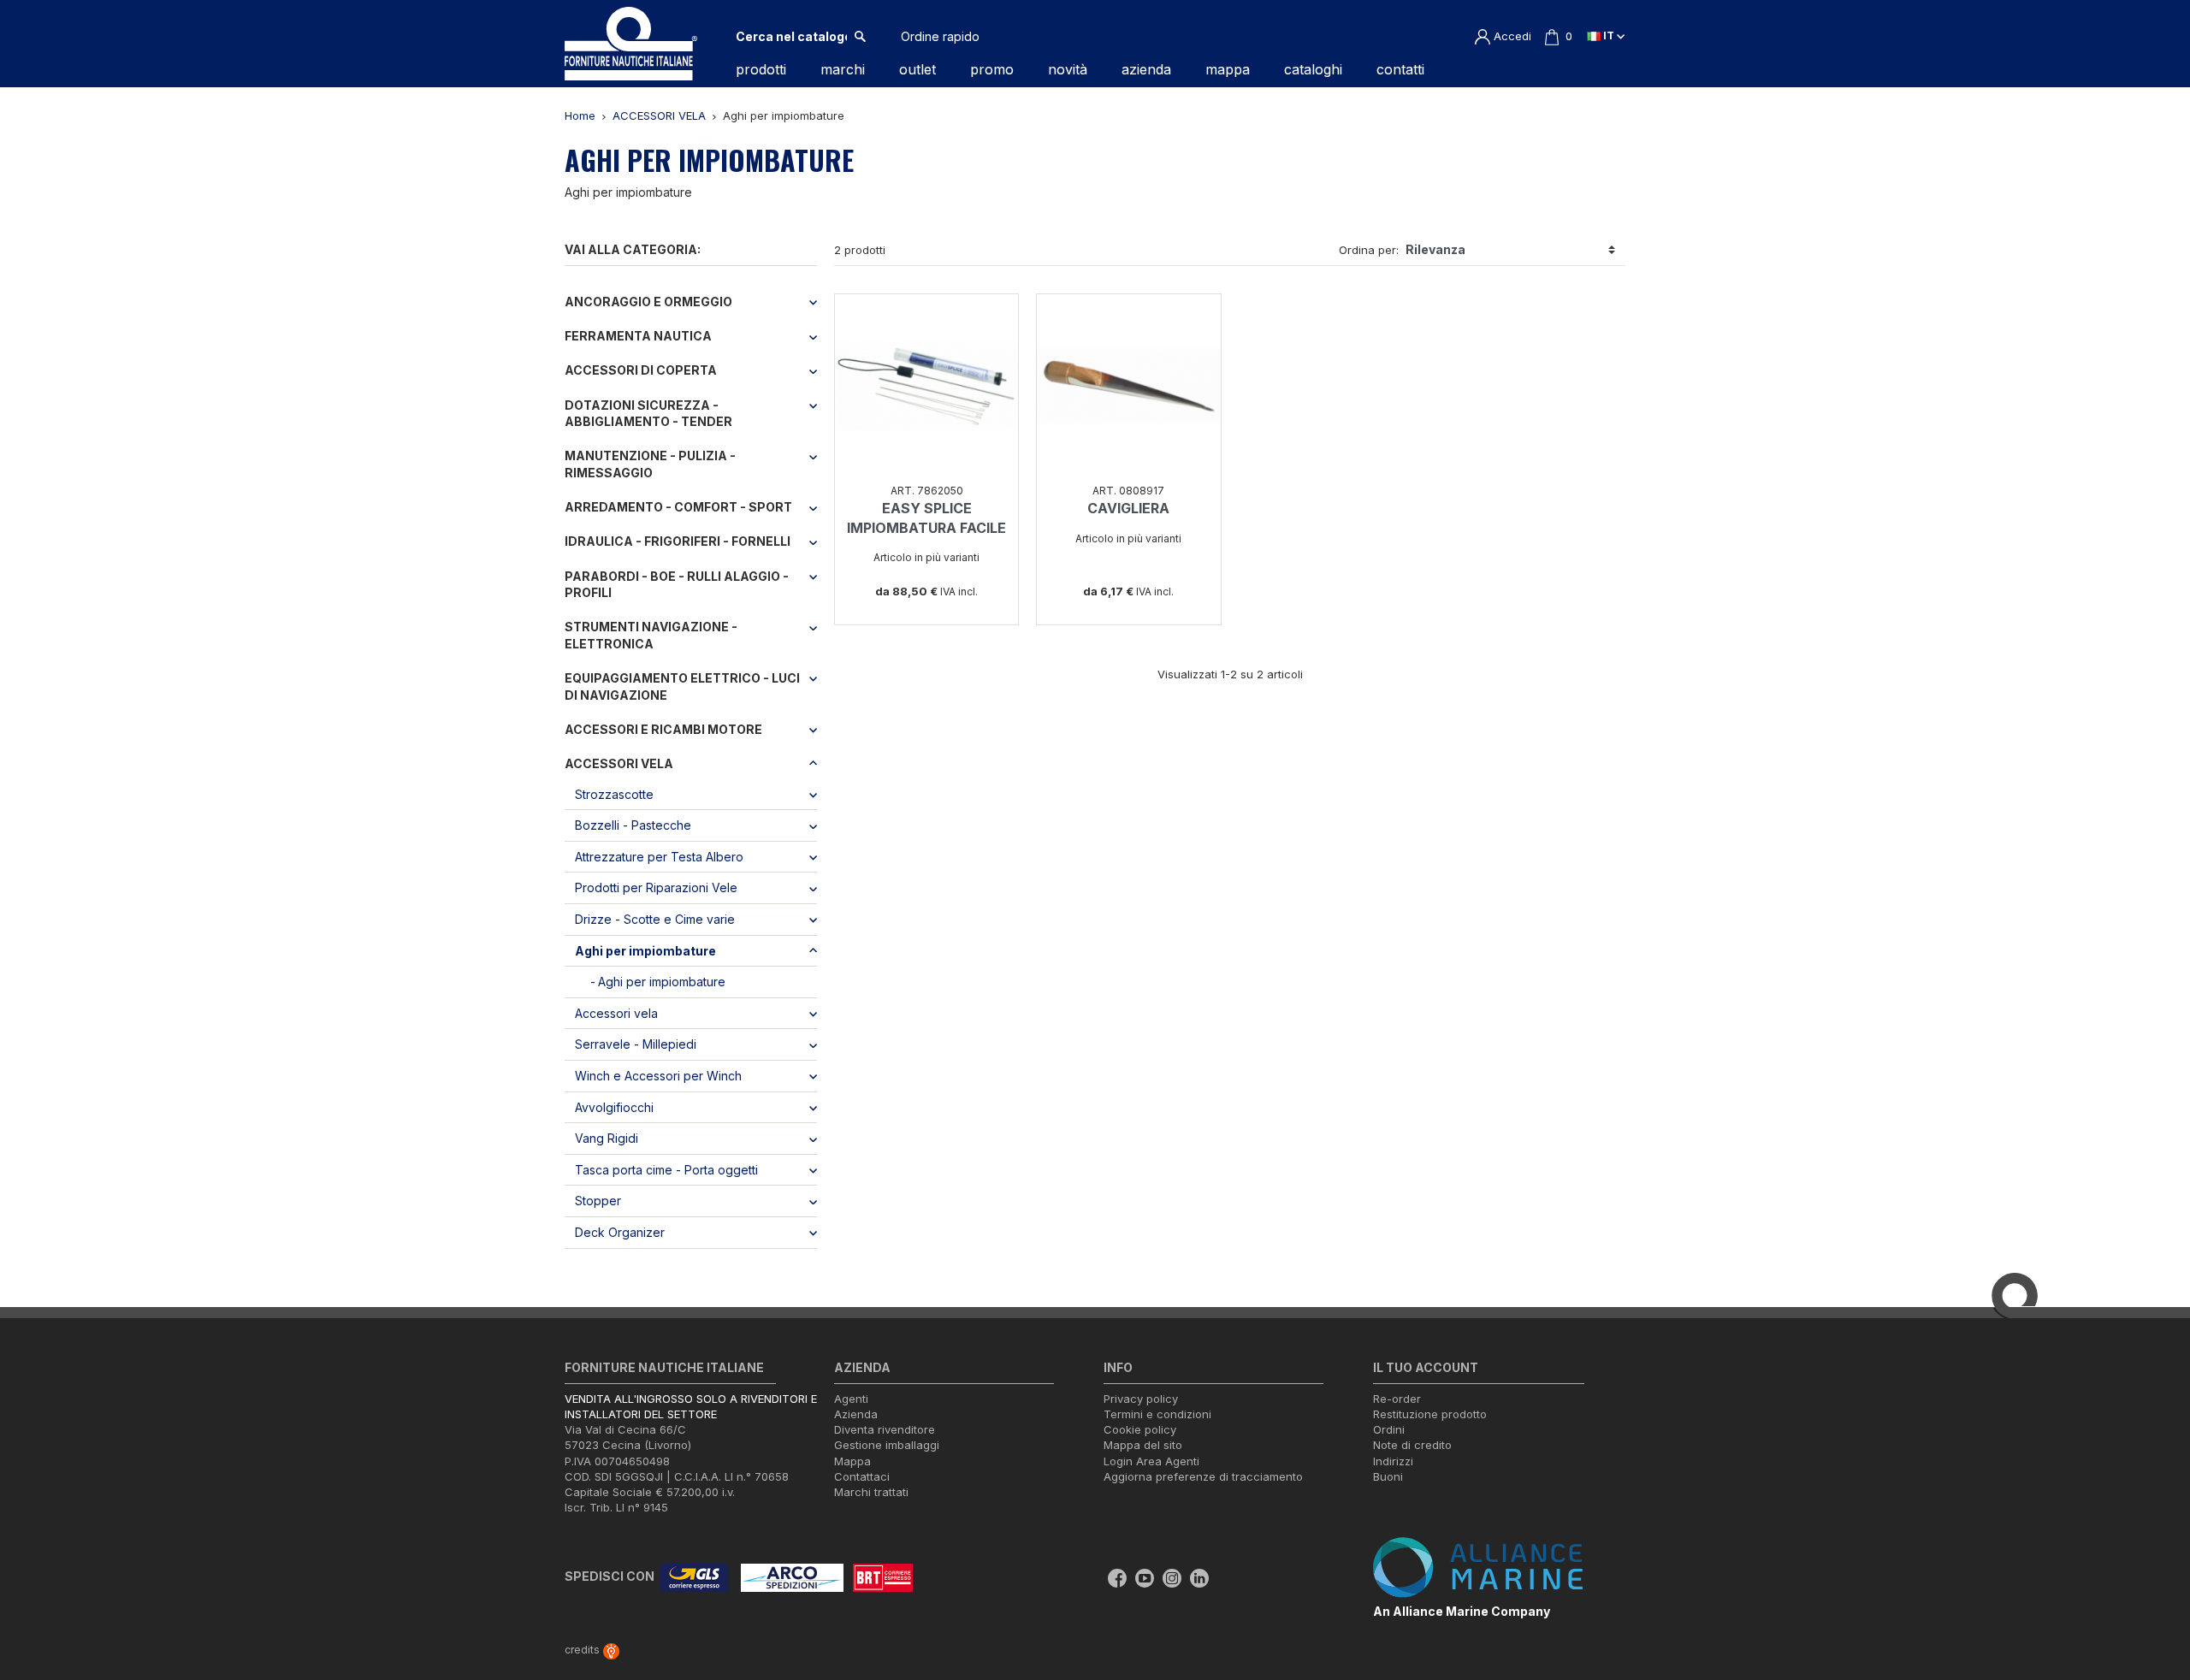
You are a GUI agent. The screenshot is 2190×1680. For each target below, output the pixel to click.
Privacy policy (1141, 1399)
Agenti (851, 1399)
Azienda (856, 1414)
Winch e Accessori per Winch (658, 1076)
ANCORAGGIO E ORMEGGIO (648, 302)
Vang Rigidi (607, 1138)
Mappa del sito (1143, 1445)
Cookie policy (1140, 1429)
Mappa (852, 1461)
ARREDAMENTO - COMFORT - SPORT (678, 507)
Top (2156, 1598)
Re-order (1397, 1399)
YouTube (1145, 1578)
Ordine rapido (940, 36)
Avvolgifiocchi (614, 1107)
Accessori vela (616, 1013)
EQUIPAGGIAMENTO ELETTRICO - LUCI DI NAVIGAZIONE (682, 686)
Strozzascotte (614, 794)
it (1609, 35)
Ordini (1389, 1429)
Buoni (1388, 1476)
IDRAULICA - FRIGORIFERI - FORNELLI (678, 541)
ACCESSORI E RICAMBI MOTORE (663, 729)
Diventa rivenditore (885, 1429)
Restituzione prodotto (1430, 1414)
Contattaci (862, 1476)
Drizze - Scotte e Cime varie (655, 919)
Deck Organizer (620, 1232)
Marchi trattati (871, 1492)
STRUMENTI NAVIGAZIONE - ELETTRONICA (651, 635)
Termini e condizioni (1157, 1414)
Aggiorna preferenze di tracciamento (1203, 1476)
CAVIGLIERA (1128, 508)
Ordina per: (1369, 250)
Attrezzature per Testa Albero (659, 857)
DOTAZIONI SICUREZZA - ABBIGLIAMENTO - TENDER (648, 414)
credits (583, 1650)
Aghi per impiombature (645, 951)
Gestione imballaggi (887, 1445)
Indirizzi (1393, 1461)
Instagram (1172, 1578)
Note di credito (1412, 1445)
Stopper (598, 1201)
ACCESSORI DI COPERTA (641, 370)
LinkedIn (1199, 1578)
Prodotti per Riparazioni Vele (656, 887)
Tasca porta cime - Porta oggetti (666, 1170)
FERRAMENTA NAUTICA (638, 336)
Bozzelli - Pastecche (633, 825)
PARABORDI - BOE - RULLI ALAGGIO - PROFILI (677, 585)
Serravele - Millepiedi (636, 1044)
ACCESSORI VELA (619, 763)
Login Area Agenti (1151, 1461)
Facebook (1117, 1578)
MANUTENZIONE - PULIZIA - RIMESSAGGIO (650, 464)
